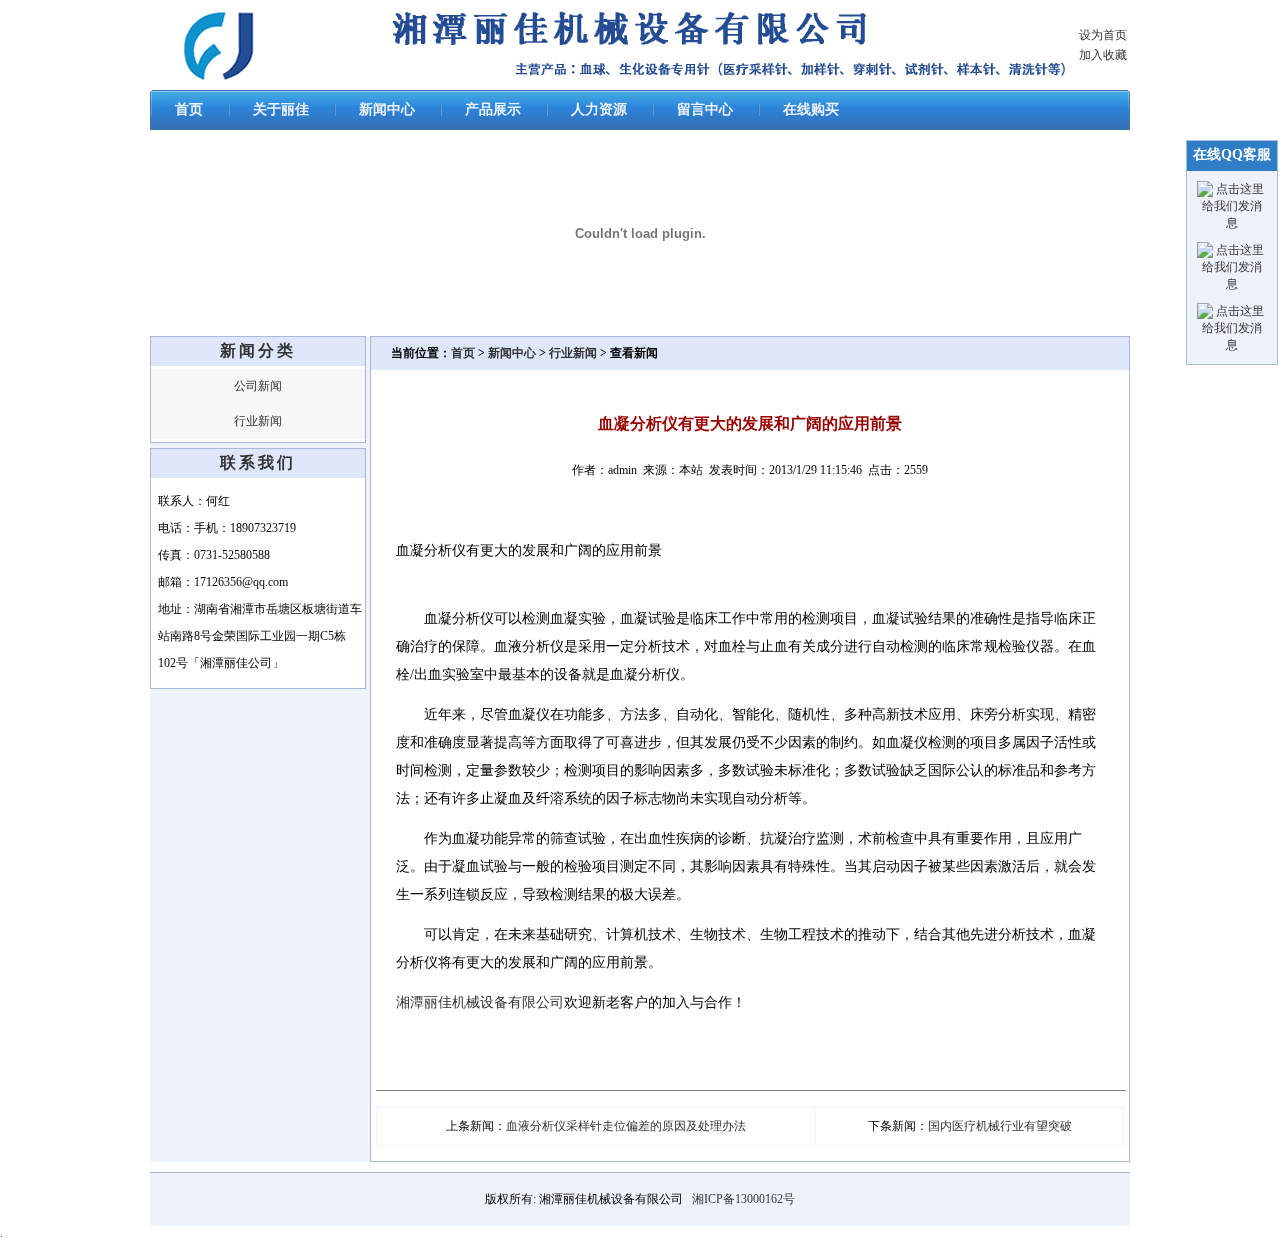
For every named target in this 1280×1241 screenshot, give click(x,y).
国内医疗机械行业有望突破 (1000, 1126)
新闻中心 (387, 109)
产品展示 (493, 109)
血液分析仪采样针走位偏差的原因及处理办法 (626, 1126)
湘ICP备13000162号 (743, 1199)
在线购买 (811, 109)
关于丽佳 (281, 109)
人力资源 (599, 109)
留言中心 (705, 109)
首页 (189, 109)
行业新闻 (258, 421)
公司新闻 (258, 386)
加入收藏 (1103, 55)
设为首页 (1103, 35)
